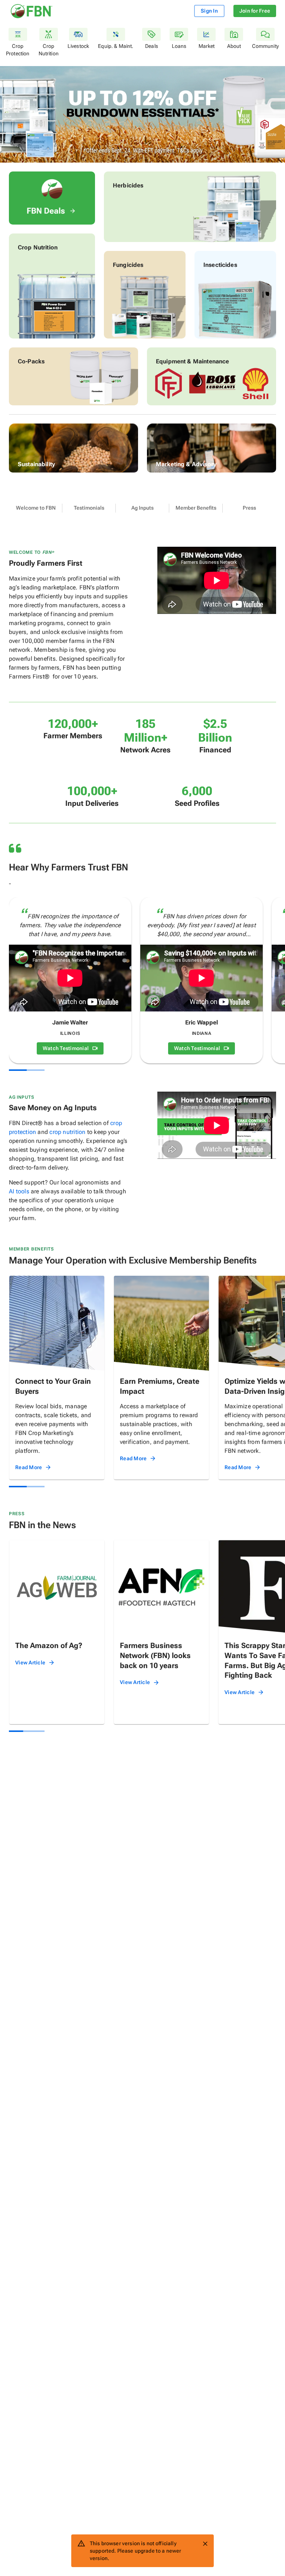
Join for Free (255, 11)
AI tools (19, 1191)
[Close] (205, 2544)
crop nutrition (67, 1132)
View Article (30, 1663)
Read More (29, 1467)
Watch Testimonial (66, 1048)
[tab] (36, 508)
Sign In (209, 11)
